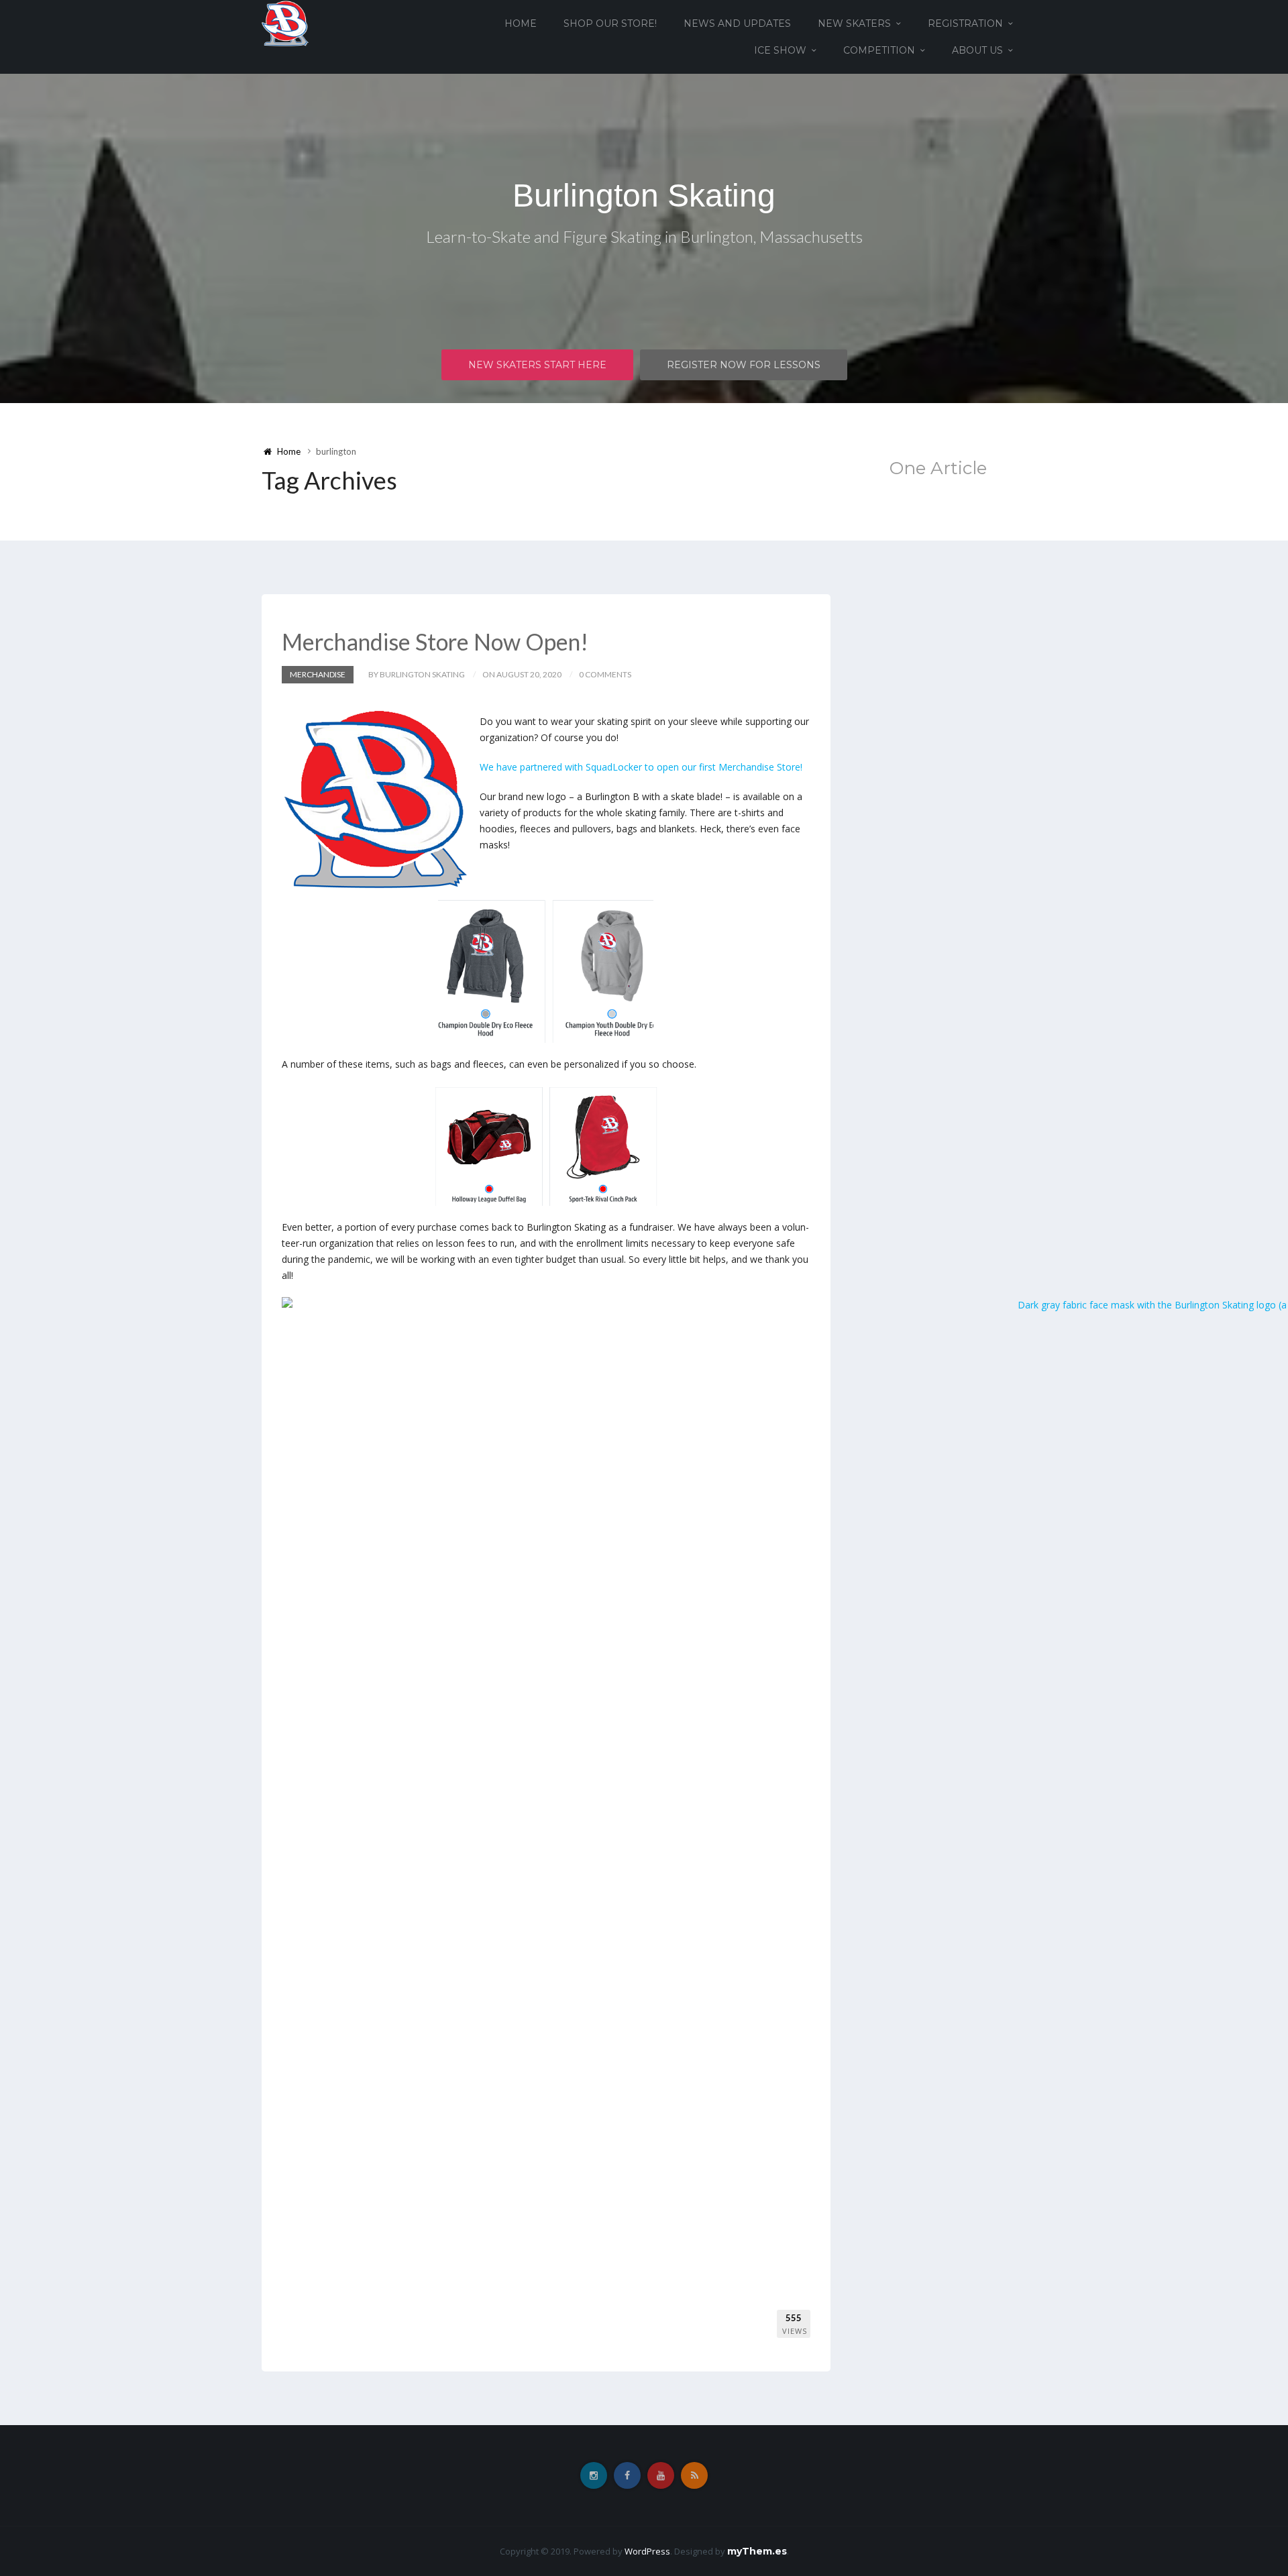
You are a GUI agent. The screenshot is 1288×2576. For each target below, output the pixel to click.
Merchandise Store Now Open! (435, 641)
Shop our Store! (610, 23)
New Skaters (854, 23)
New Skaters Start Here (537, 365)
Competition (879, 50)
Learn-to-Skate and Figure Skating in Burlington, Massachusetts (644, 236)
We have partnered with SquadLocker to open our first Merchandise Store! (641, 767)
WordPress (647, 2551)
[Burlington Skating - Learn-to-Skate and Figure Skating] (285, 22)
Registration (965, 23)
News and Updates (737, 23)
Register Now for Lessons (744, 365)
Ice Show (780, 50)
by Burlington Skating (417, 674)
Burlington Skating (644, 195)
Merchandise (318, 674)
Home (521, 23)
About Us (977, 50)
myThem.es (757, 2551)
